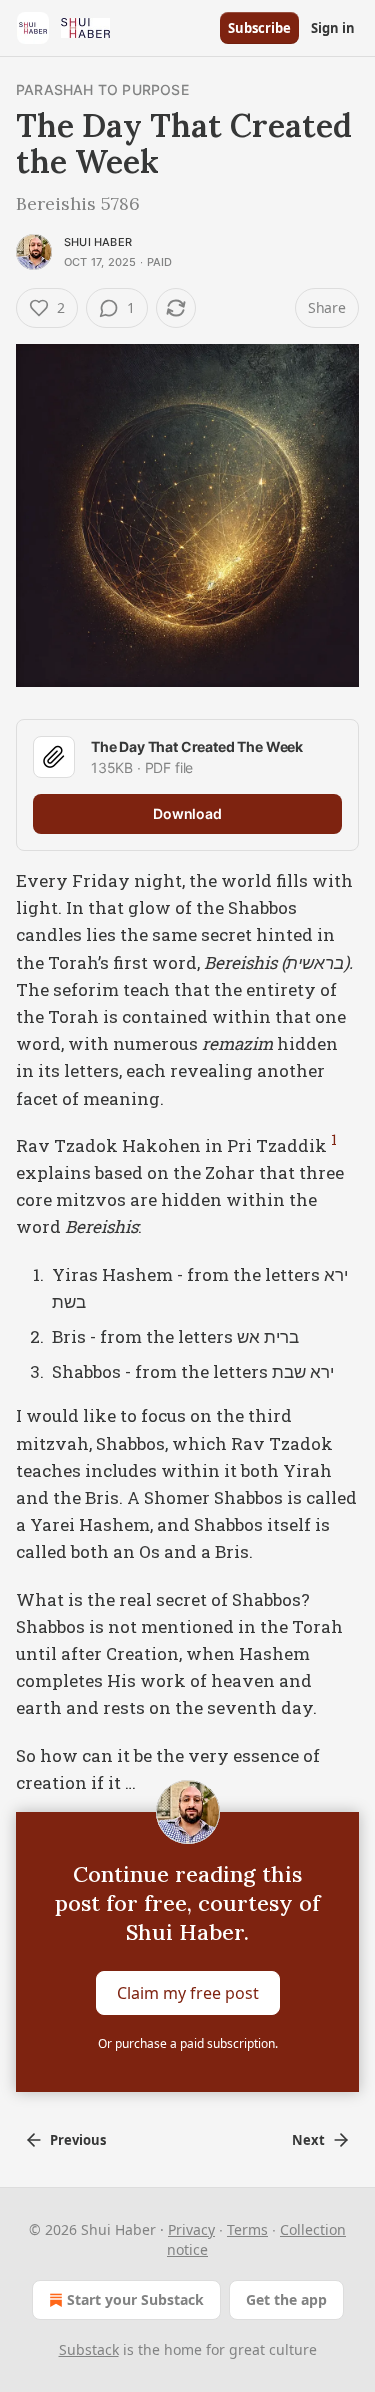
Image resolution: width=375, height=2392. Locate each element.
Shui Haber (98, 242)
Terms (247, 2229)
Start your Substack (135, 2299)
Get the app (286, 2299)
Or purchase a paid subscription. (188, 2043)
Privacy (191, 2229)
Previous (78, 2140)
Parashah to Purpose (102, 89)
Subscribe (259, 28)
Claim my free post (188, 1993)
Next (308, 2140)
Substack (89, 2349)
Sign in (333, 28)
